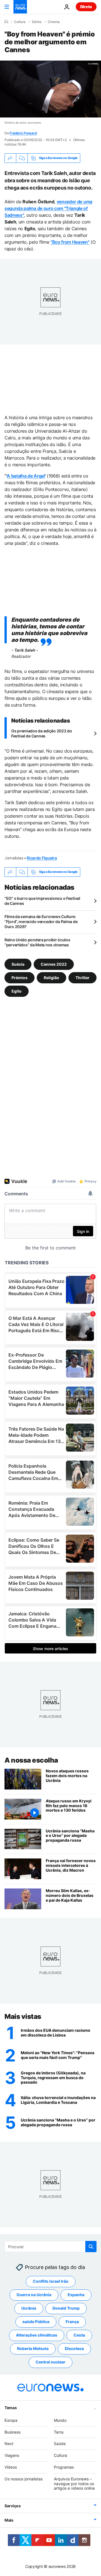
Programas (64, 2467)
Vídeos (11, 2467)
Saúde (60, 2444)
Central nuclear (50, 2362)
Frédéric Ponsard (23, 133)
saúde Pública (36, 2322)
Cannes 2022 (54, 964)
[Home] (6, 22)
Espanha (76, 2295)
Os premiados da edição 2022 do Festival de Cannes (42, 733)
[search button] (91, 2247)
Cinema (54, 22)
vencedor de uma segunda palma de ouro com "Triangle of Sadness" (48, 208)
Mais (9, 2520)
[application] (50, 89)
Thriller (82, 977)
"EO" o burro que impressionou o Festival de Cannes (42, 901)
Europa (11, 2420)
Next (9, 2444)
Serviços (13, 2506)
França (72, 2322)
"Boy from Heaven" (70, 242)
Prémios (19, 977)
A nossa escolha (31, 1760)
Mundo (60, 2420)
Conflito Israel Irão (51, 2281)
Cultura (20, 22)
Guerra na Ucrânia (34, 2295)
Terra (59, 2432)
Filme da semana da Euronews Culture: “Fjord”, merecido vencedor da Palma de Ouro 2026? (41, 922)
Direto (86, 7)
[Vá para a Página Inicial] (20, 7)
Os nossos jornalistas (24, 2479)
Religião (51, 977)
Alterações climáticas (37, 2335)
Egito (17, 991)
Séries (37, 22)
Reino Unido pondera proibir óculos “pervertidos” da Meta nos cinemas (37, 942)
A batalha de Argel (26, 476)
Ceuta (79, 2335)
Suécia (18, 964)
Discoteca (74, 2349)
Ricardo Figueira (42, 858)
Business (12, 2432)
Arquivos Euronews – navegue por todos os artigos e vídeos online (74, 2484)
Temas (11, 2408)
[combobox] (50, 2247)
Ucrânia (29, 2308)
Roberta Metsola (33, 2349)
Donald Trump (66, 2308)
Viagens (12, 2456)
